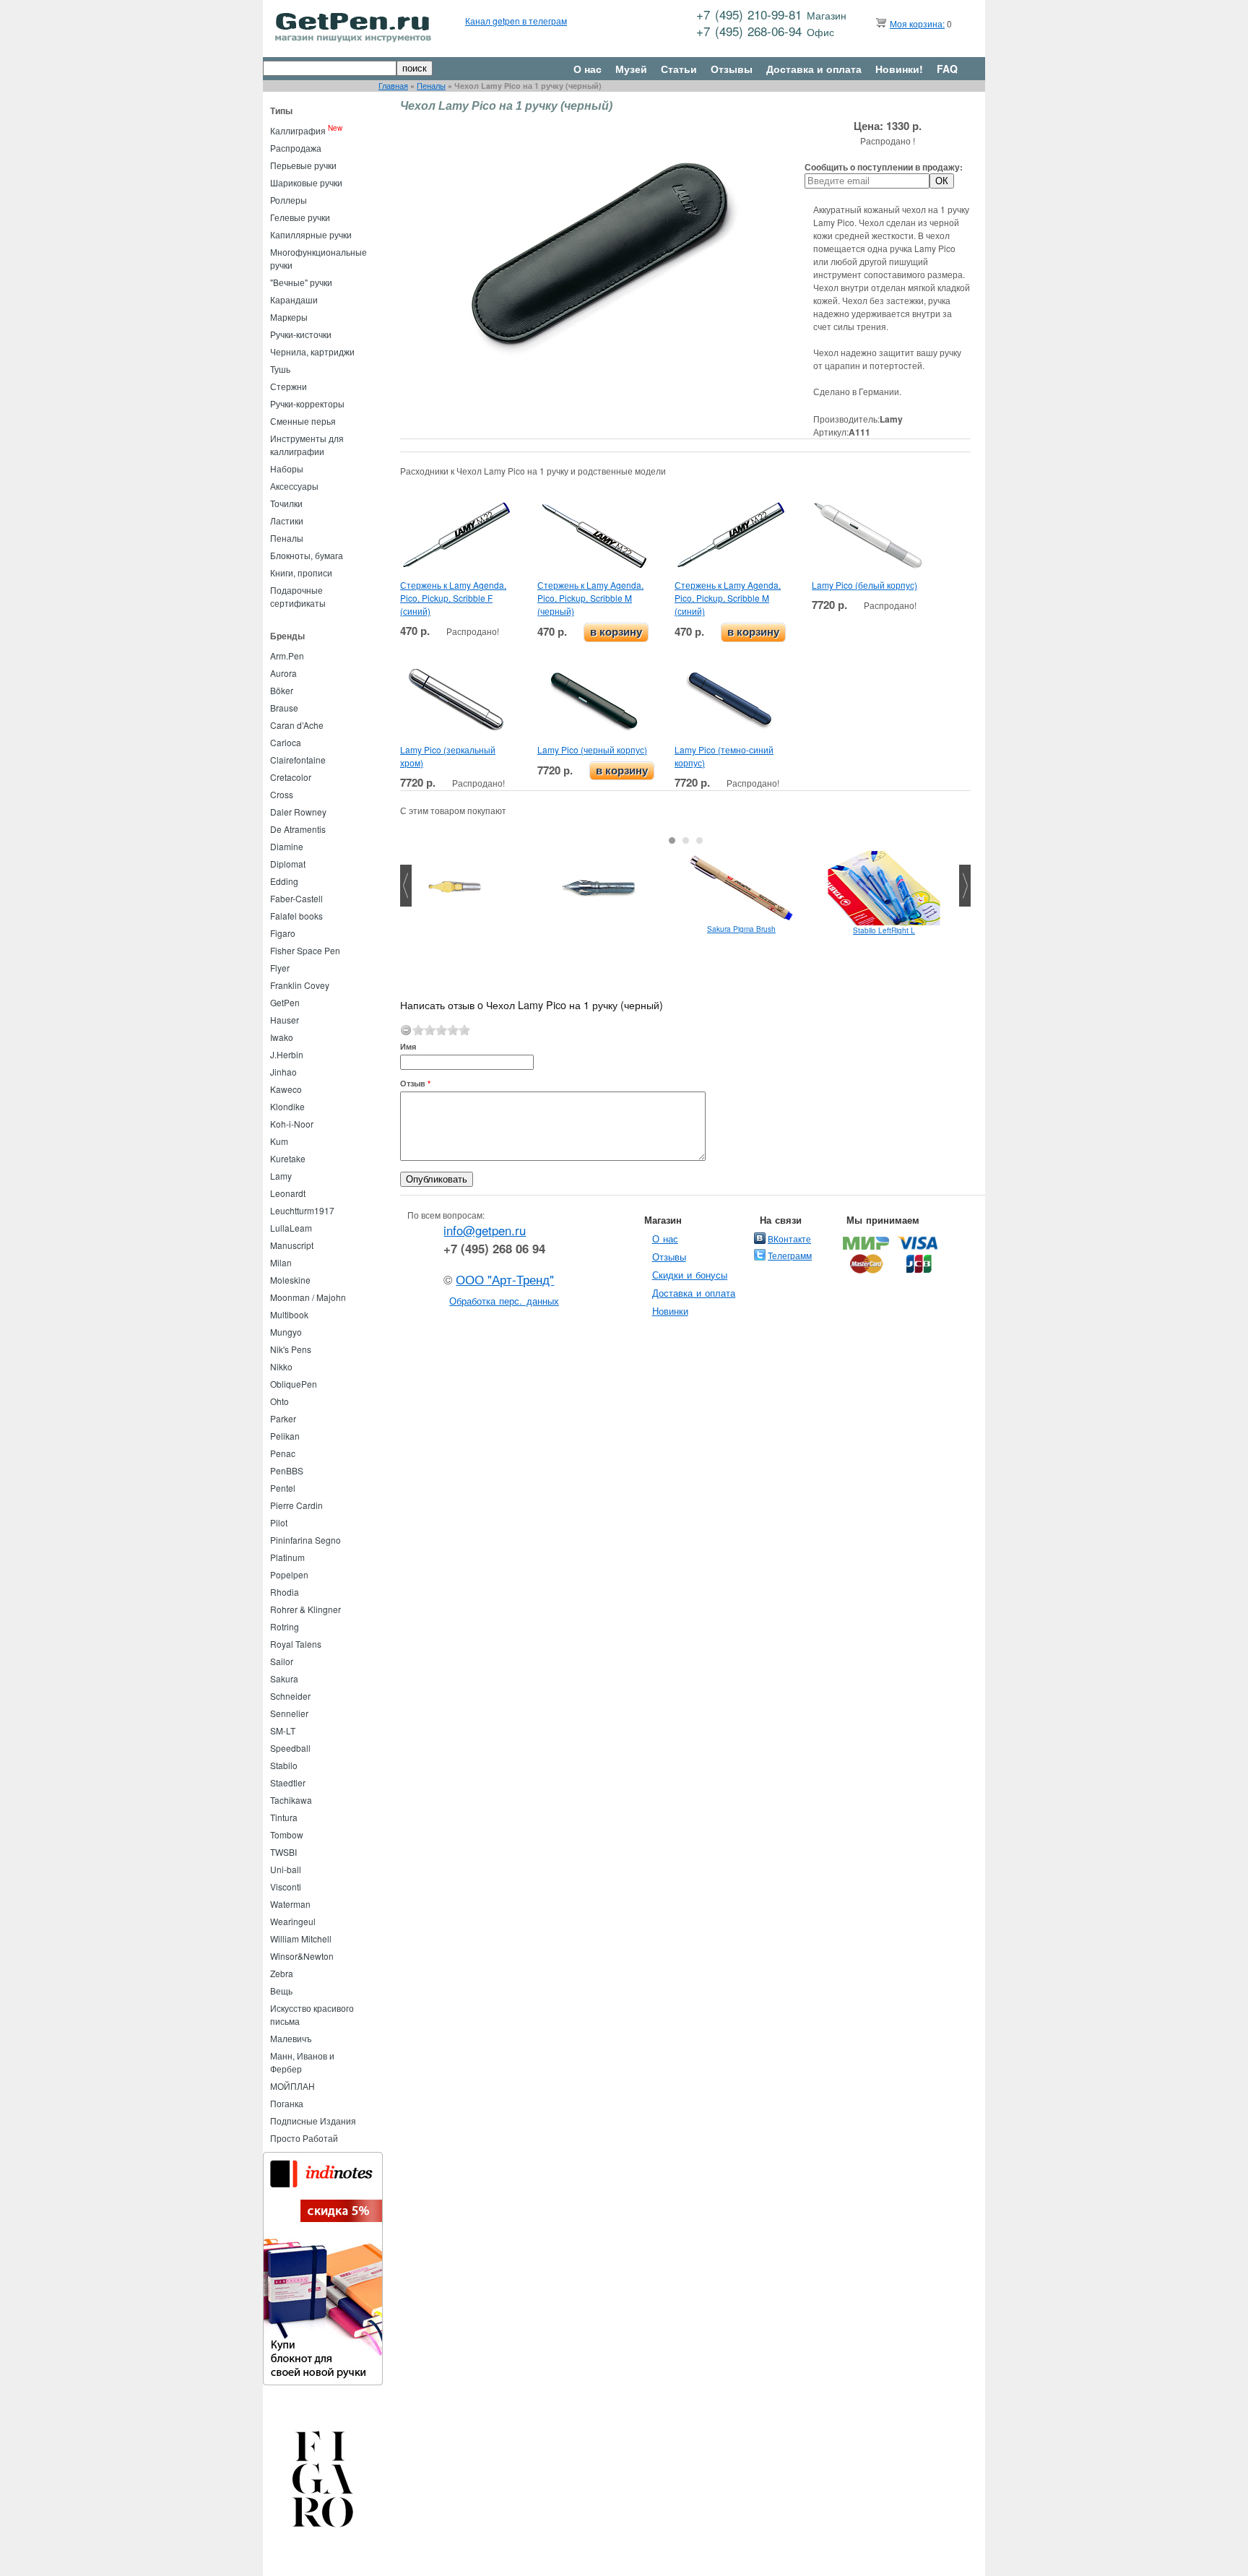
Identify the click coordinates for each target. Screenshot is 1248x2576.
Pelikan (285, 1436)
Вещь (281, 1991)
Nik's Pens (291, 1349)
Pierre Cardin (296, 1505)
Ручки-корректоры (307, 403)
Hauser (285, 1020)
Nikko (281, 1366)
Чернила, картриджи (312, 351)
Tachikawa (291, 1800)
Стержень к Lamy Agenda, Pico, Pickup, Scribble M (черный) (590, 598)
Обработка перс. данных (504, 1301)
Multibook (289, 1314)
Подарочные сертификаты (298, 596)
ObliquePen (294, 1384)
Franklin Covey (300, 985)
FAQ (947, 69)
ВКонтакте (789, 1239)
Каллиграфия (298, 130)
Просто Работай (304, 2138)
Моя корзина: (917, 23)
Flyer (280, 968)
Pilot (279, 1522)
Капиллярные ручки (311, 234)
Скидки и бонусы (690, 1275)
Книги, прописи (301, 572)
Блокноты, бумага (307, 555)
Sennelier (289, 1713)
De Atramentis (298, 829)
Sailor (282, 1661)
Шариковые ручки (306, 182)
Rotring (285, 1626)
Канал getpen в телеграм (516, 21)
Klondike (287, 1106)
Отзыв (415, 1083)
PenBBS (287, 1470)
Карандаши (294, 299)
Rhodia (285, 1592)
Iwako (282, 1037)
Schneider (290, 1696)
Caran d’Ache (297, 725)
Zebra (282, 1973)
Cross (282, 794)
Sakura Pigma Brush (741, 929)
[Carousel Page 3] (699, 840)
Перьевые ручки (303, 165)
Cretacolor (291, 777)
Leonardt (288, 1193)
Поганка (287, 2103)
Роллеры (289, 200)
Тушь (280, 369)
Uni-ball (286, 1869)
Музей (631, 69)
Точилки (286, 503)
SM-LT (283, 1730)
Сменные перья (303, 421)
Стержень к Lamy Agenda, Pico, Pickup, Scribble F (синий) (453, 598)
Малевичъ (291, 2038)
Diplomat (288, 864)
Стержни (289, 386)
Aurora (283, 673)
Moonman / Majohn (308, 1297)
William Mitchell (301, 1939)
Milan (281, 1262)
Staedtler (288, 1782)
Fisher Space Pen (305, 950)
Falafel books (296, 916)
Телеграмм (790, 1255)
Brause (284, 708)
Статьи (679, 69)
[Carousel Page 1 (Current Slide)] (672, 840)
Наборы (287, 468)
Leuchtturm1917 (302, 1210)
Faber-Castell (296, 898)
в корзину (616, 632)
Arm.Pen (287, 656)
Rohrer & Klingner (305, 1609)
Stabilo (284, 1765)
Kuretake (288, 1158)
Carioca (286, 742)
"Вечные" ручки (301, 282)
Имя (408, 1046)
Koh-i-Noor (292, 1124)
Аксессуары (294, 486)
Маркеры (289, 317)
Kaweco (286, 1089)
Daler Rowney (298, 812)
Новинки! (899, 69)
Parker (283, 1418)
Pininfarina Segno (305, 1540)
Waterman (290, 1904)
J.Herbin (287, 1054)
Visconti (286, 1886)
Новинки (670, 1311)
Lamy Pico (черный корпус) (592, 749)
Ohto (279, 1401)
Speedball (290, 1748)
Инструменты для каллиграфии (307, 445)
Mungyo (286, 1332)
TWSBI (283, 1852)
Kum (279, 1141)
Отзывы (732, 69)
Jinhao (283, 1072)
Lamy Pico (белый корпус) (864, 585)
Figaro (283, 933)
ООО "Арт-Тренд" (505, 1279)
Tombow (287, 1834)
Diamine (287, 846)
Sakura (284, 1678)
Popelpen (289, 1574)
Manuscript (292, 1245)
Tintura (284, 1817)
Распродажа (296, 148)
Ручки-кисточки (301, 334)
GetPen (285, 1002)
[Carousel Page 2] (686, 840)
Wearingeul (293, 1921)
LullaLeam (291, 1228)
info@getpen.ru (485, 1230)
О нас (588, 69)
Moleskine (290, 1280)
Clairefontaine (298, 760)
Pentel (283, 1488)
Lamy (281, 1176)
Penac (283, 1453)
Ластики (287, 520)
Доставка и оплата (814, 69)
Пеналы (431, 86)
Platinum (287, 1557)
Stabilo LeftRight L (884, 930)
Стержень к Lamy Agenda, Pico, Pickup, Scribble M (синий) (728, 598)
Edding (284, 881)
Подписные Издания (313, 2121)
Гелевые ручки (300, 217)
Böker (282, 690)
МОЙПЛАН (292, 2086)
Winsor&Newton (302, 1956)
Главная (393, 86)
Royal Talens (296, 1644)
